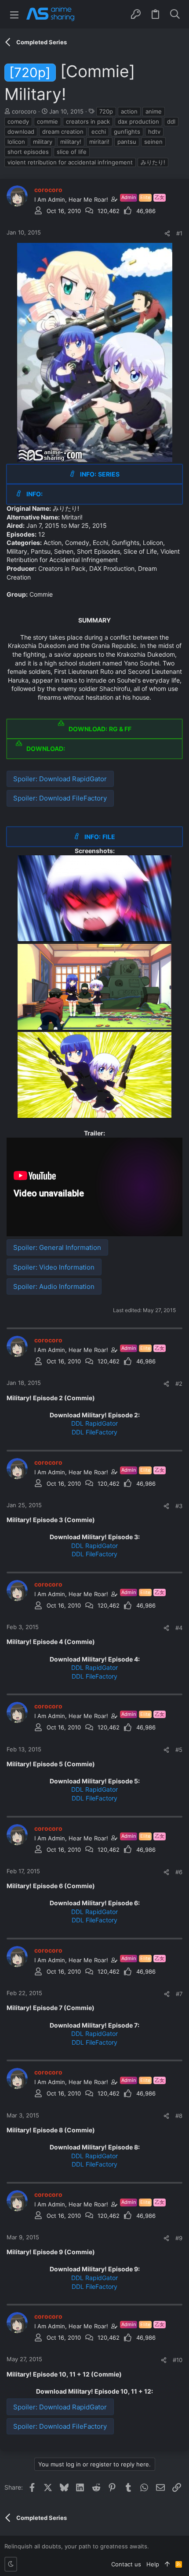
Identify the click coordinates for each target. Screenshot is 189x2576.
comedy (18, 121)
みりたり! (153, 162)
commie (47, 121)
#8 (179, 2116)
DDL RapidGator (94, 1423)
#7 (179, 1994)
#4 (179, 1628)
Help (153, 2564)
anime (154, 111)
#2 (179, 1384)
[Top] (167, 2564)
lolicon (16, 142)
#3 (179, 1506)
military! (71, 142)
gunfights (127, 132)
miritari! (99, 142)
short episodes (28, 152)
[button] (14, 14)
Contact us (126, 2564)
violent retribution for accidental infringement (70, 162)
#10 (178, 2360)
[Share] (167, 233)
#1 (179, 233)
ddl (171, 121)
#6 (179, 1872)
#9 (179, 2238)
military (43, 142)
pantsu (127, 142)
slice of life (72, 152)
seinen (153, 142)
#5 (179, 1750)
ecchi (99, 132)
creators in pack (88, 121)
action (129, 111)
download (21, 132)
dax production (138, 121)
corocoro (24, 111)
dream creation (63, 132)
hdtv (154, 132)
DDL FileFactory (94, 1432)
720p (106, 111)
